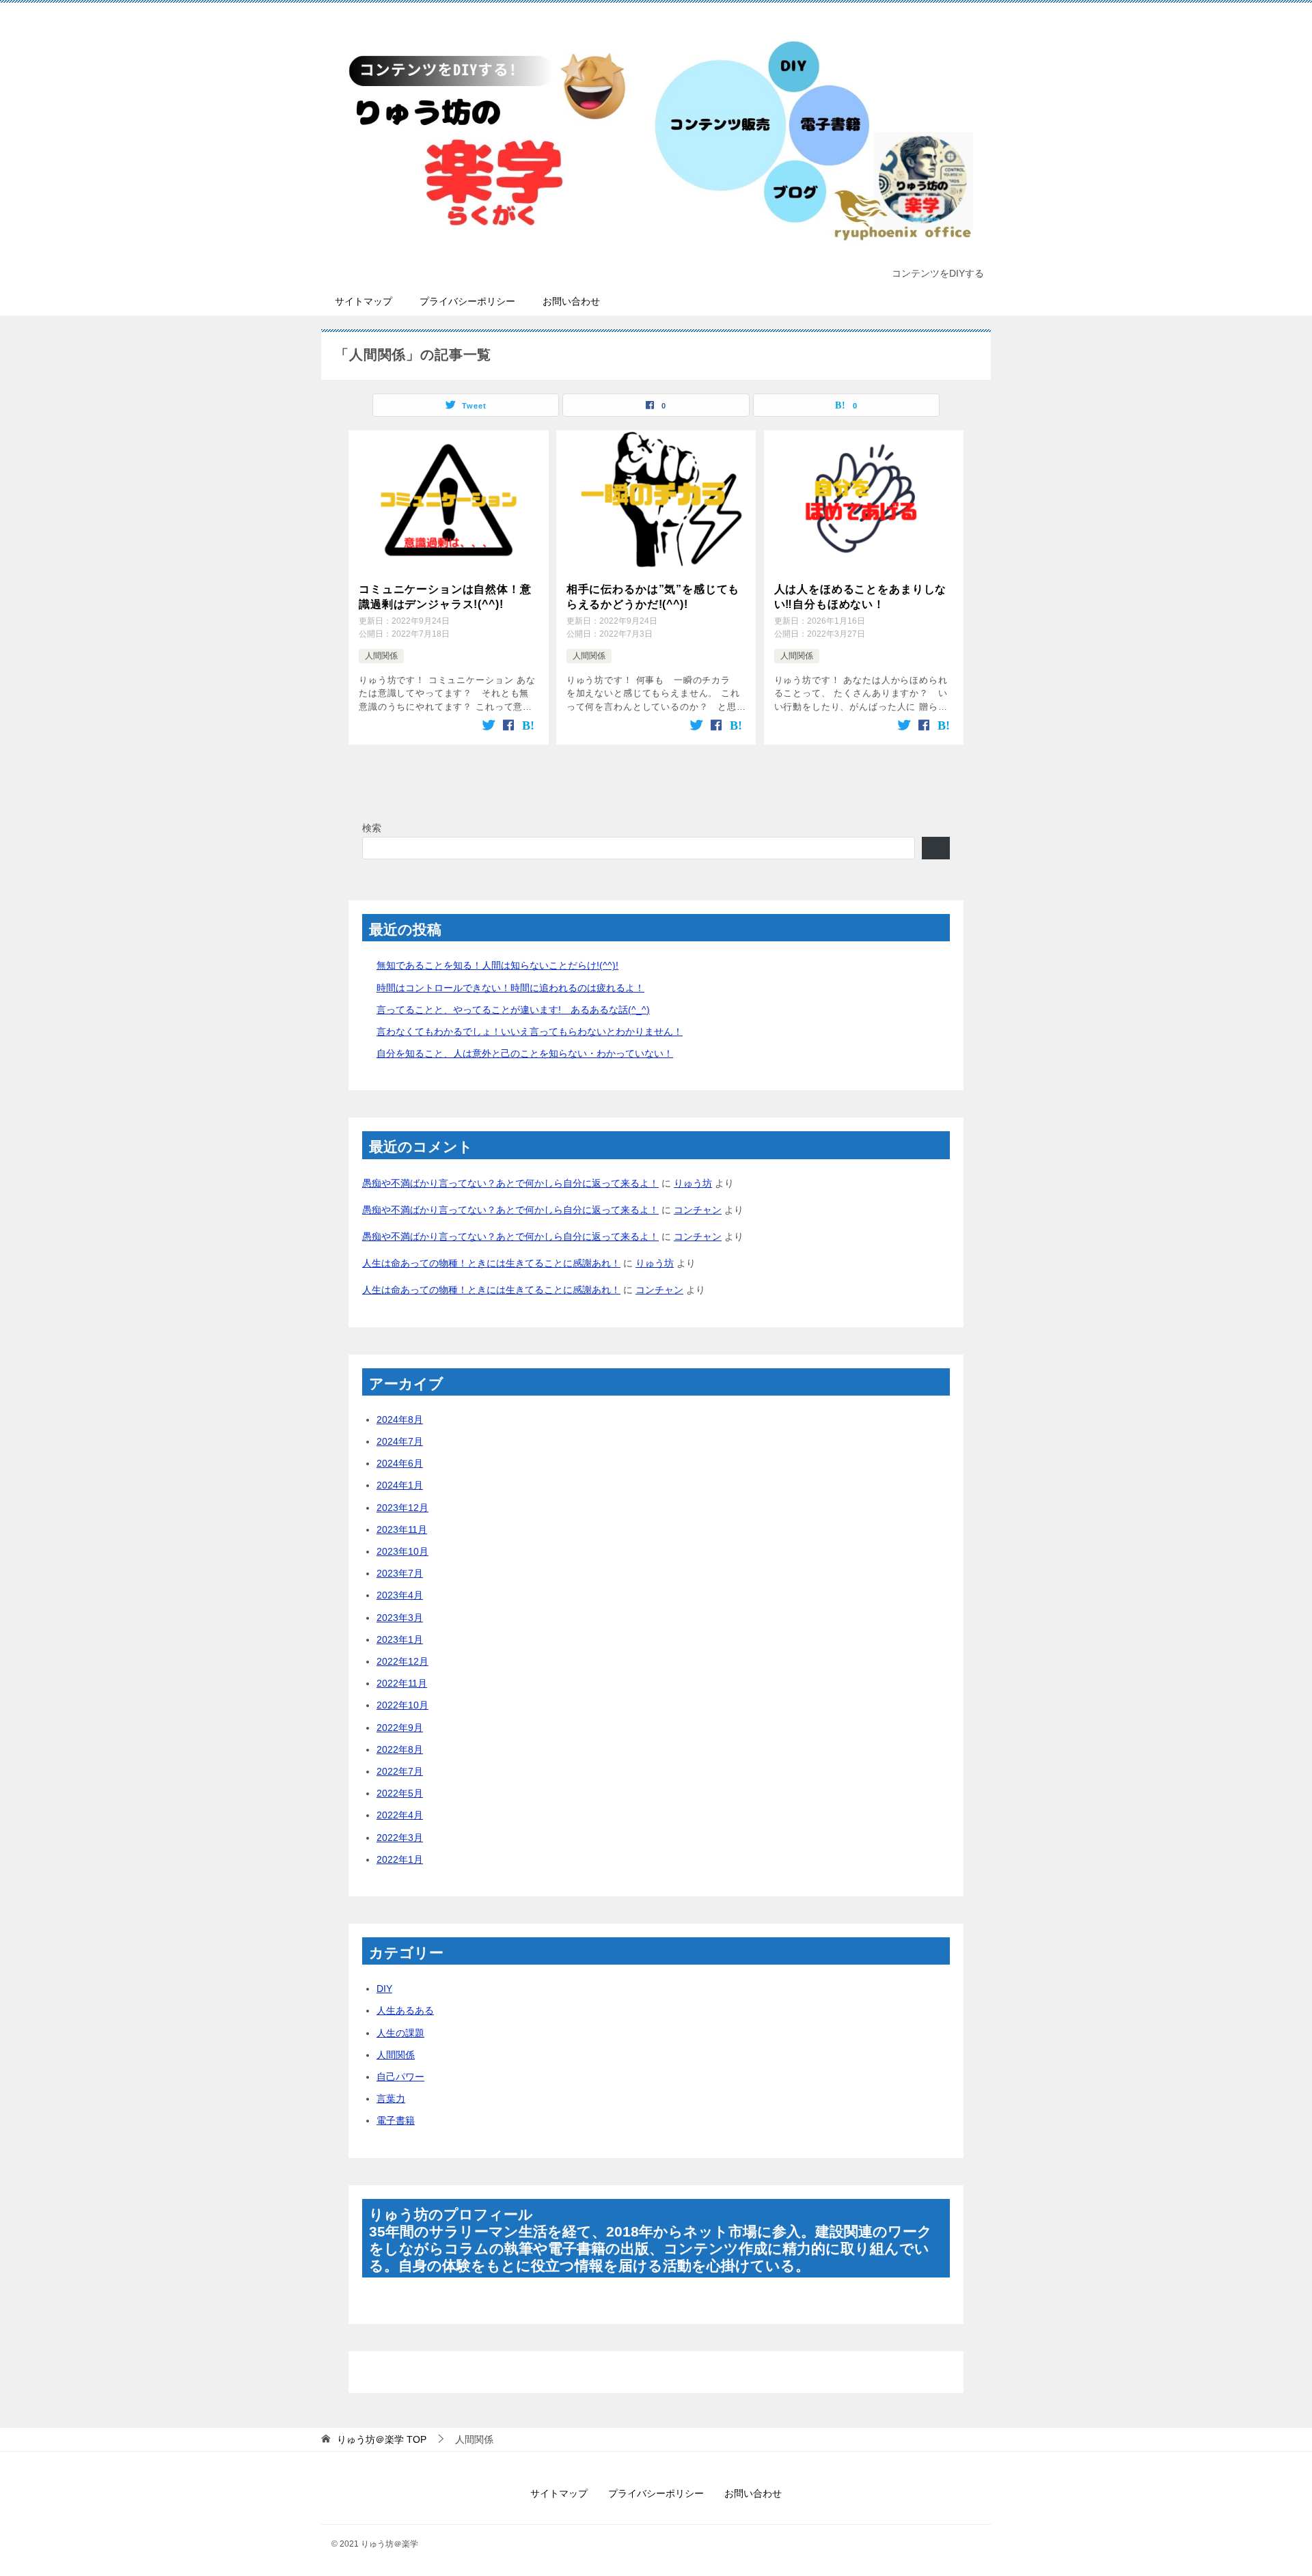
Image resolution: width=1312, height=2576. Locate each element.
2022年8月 (400, 1749)
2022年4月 (400, 1815)
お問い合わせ (571, 301)
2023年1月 (400, 1639)
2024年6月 (400, 1463)
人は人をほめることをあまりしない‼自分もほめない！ (861, 597)
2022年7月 (400, 1771)
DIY (384, 1989)
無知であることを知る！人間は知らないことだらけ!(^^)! (497, 965)
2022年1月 (400, 1859)
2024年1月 (400, 1485)
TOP (382, 2439)
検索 (372, 828)
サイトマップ (364, 301)
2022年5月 (400, 1793)
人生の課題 (400, 2033)
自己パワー (400, 2077)
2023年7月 (400, 1573)
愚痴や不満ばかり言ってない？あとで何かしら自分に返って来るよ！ (510, 1183)
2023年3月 (400, 1618)
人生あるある (405, 2010)
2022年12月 (402, 1661)
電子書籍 (396, 2120)
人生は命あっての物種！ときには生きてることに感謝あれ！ (491, 1263)
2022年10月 (402, 1705)
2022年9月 (400, 1728)
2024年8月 (400, 1419)
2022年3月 (400, 1838)
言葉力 (391, 2099)
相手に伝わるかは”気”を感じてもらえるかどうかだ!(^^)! (653, 597)
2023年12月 (402, 1508)
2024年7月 (400, 1441)
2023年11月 (402, 1529)
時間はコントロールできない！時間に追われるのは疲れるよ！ (510, 988)
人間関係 (381, 656)
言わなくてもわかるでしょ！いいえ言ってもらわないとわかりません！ (530, 1031)
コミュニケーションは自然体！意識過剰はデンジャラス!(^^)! (445, 597)
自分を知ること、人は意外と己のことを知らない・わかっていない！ (525, 1053)
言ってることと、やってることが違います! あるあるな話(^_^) (513, 1010)
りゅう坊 (693, 1183)
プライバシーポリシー (467, 301)
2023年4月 (400, 1595)
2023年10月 (402, 1551)
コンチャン (698, 1210)
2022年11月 (402, 1683)
